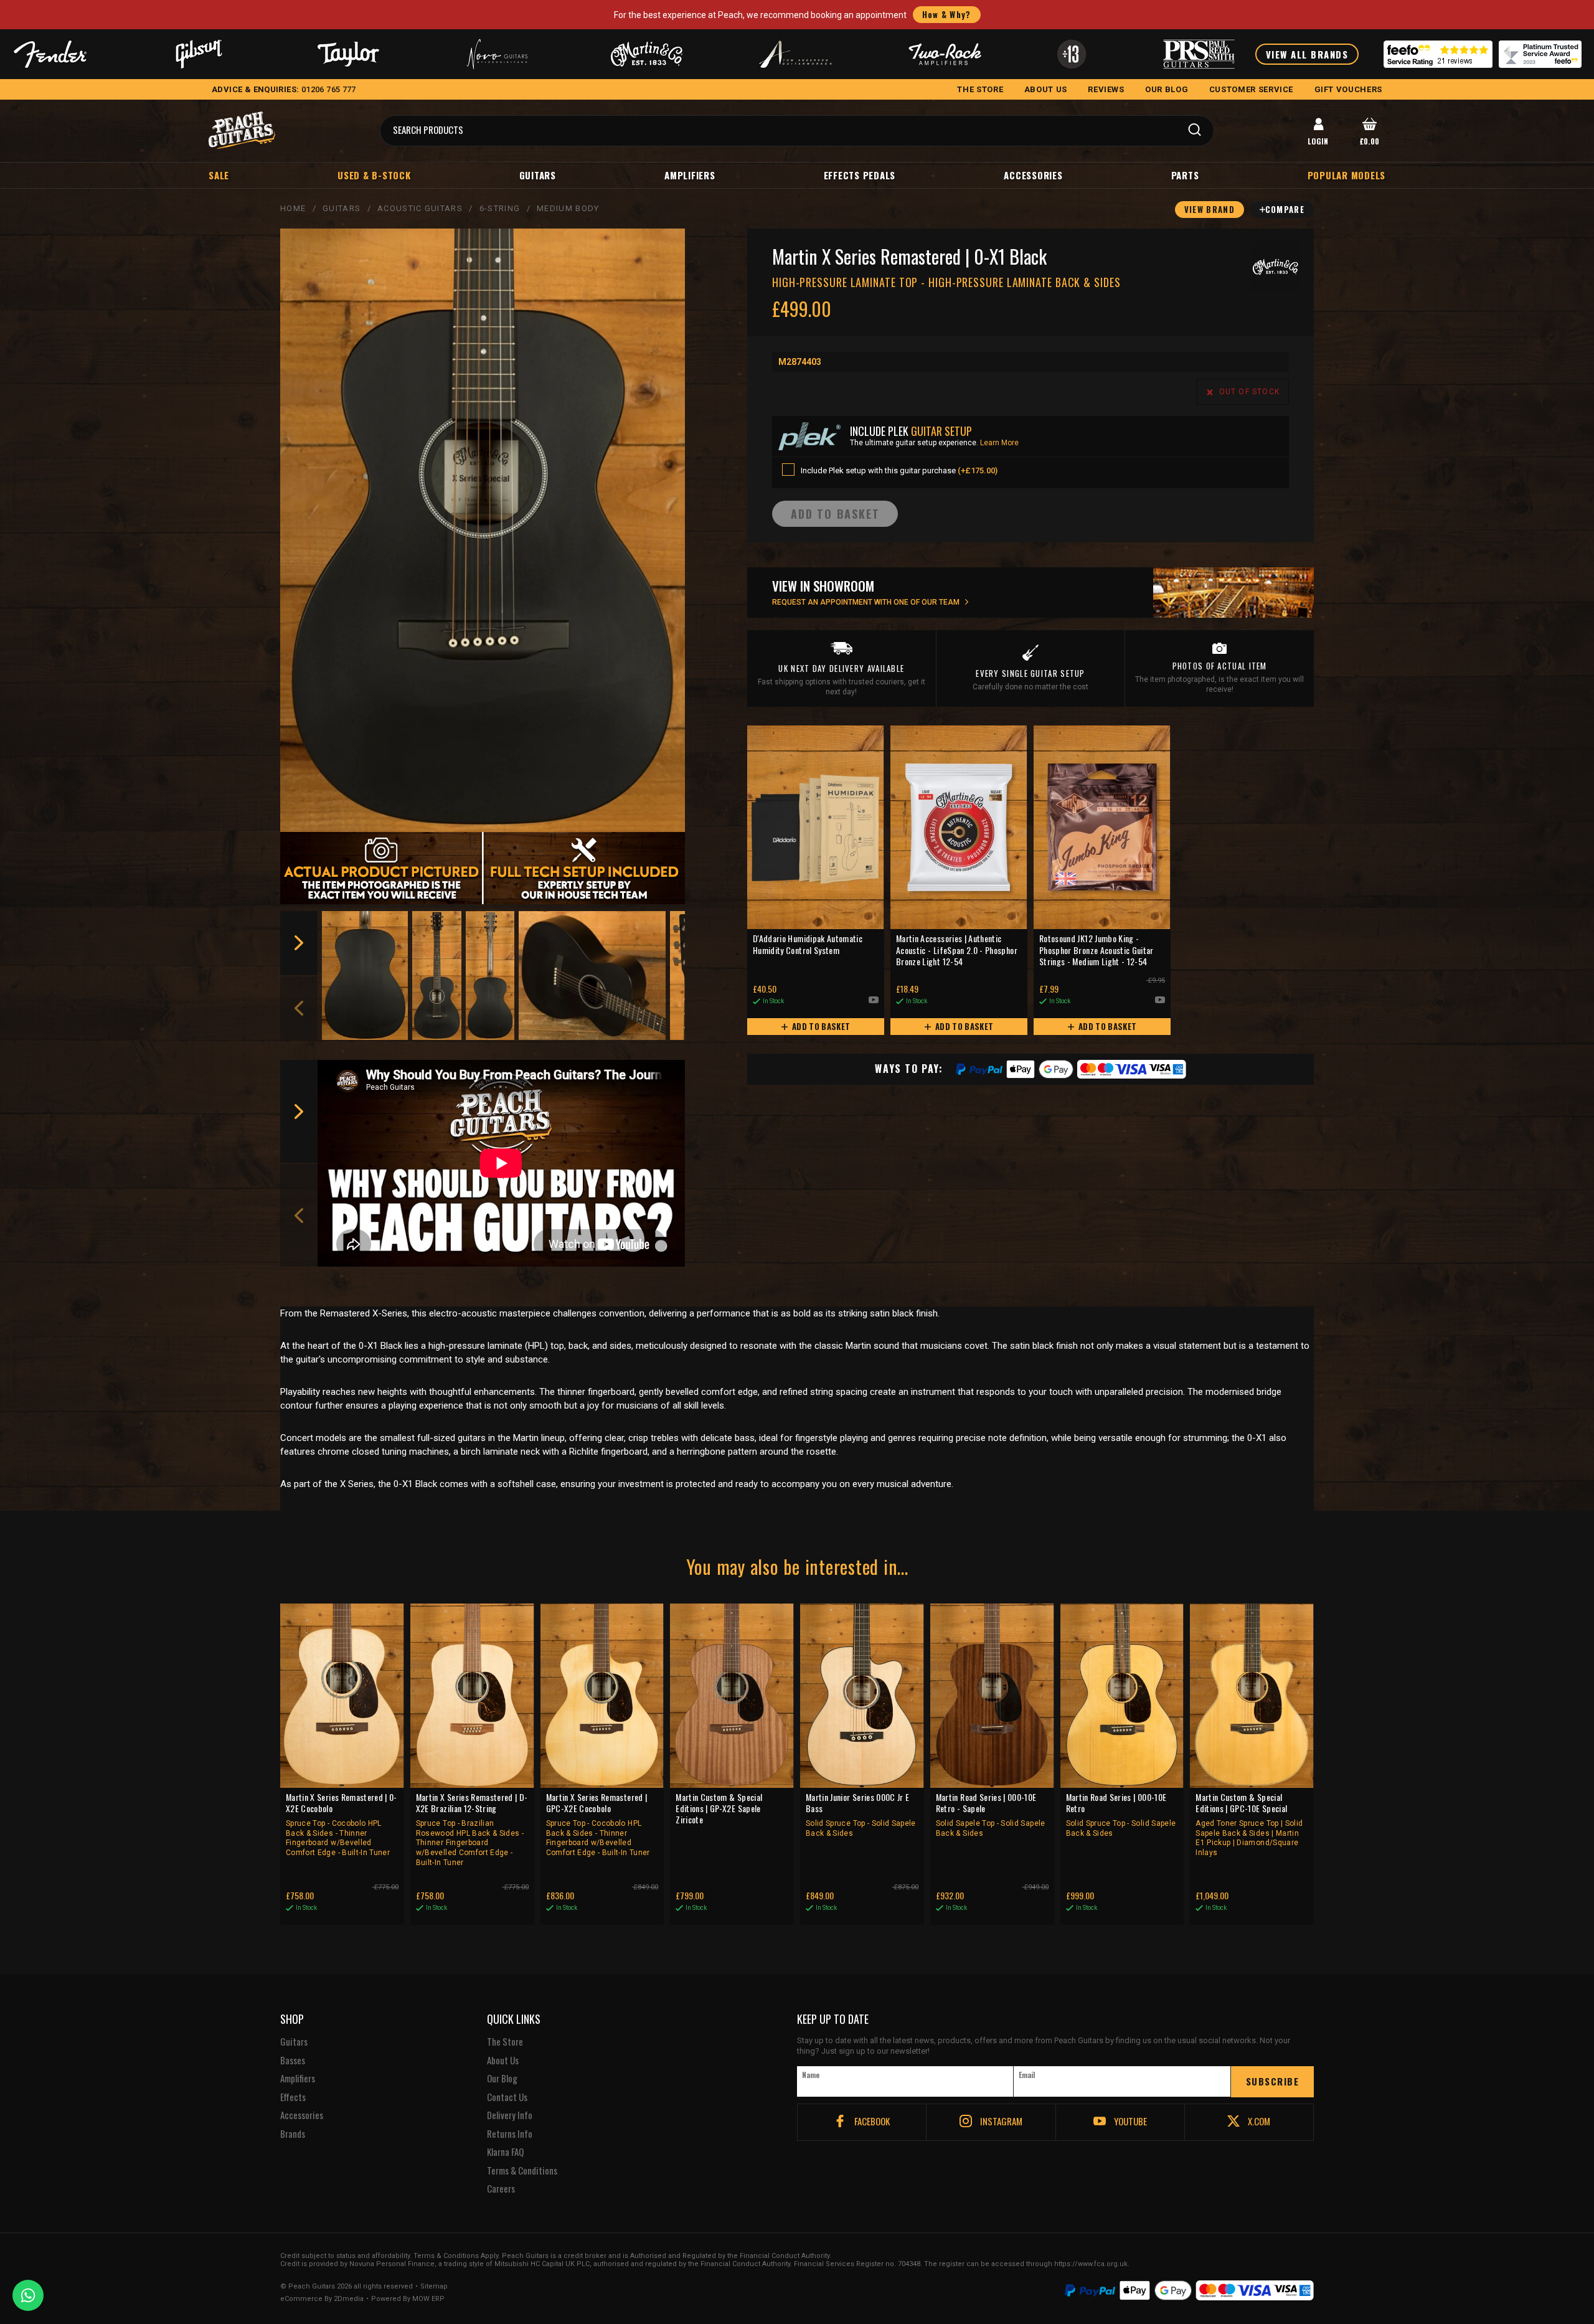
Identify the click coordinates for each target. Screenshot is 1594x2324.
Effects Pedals (860, 175)
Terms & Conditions (522, 2171)
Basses (293, 2061)
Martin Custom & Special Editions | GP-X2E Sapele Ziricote (719, 1809)
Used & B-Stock (374, 175)
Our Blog (502, 2079)
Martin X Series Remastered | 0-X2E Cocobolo (342, 1824)
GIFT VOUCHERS (1348, 89)
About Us (503, 2061)
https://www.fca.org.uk (1091, 2264)
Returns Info (510, 2134)
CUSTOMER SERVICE (1251, 89)
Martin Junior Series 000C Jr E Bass (861, 1815)
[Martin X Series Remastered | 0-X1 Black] (483, 531)
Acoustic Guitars (420, 208)
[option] (365, 975)
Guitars (538, 175)
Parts (1185, 175)
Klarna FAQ (505, 2152)
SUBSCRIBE (1273, 2081)
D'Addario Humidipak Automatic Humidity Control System (808, 944)
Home (293, 208)
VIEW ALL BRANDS (1307, 54)
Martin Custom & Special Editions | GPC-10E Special (1249, 1824)
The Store (505, 2042)
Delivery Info (510, 2115)
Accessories (1033, 175)
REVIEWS (1106, 89)
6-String (500, 208)
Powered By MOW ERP (408, 2299)
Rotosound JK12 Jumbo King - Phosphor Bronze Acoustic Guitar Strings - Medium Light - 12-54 (1096, 950)
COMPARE (1285, 209)
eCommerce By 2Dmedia (322, 2299)
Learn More (999, 443)
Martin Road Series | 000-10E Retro (1121, 1815)
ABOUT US (1046, 89)
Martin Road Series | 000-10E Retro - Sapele (991, 1815)
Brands (293, 2134)
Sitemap (434, 2287)
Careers (501, 2189)
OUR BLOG (1167, 89)
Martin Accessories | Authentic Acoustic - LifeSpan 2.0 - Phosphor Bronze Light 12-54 (957, 950)
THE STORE (980, 89)
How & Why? (947, 14)
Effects (293, 2097)
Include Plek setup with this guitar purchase (899, 470)
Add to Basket (820, 1026)
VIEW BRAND (1210, 209)
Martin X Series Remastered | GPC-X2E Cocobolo (598, 1824)
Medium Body (568, 208)
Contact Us (507, 2097)
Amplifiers (690, 175)
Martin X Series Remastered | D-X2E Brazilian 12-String (472, 1829)
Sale (219, 175)
